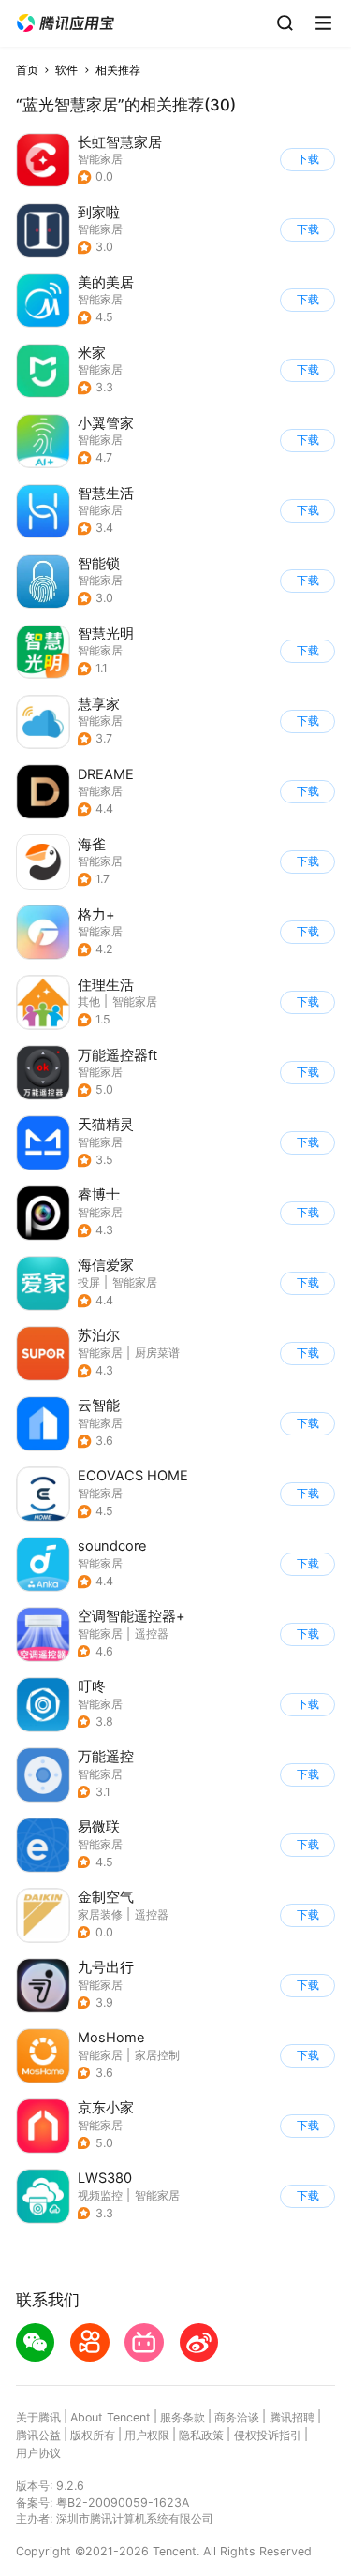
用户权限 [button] (147, 2435)
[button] (66, 23)
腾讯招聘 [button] (292, 2417)
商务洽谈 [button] (237, 2417)
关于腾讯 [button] (38, 2417)
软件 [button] (66, 70)
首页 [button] (27, 70)
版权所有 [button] (93, 2435)
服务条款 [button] (183, 2417)
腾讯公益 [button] (38, 2435)
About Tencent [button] (110, 2417)
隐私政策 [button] (201, 2435)
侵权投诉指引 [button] (268, 2435)
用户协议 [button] (38, 2453)
